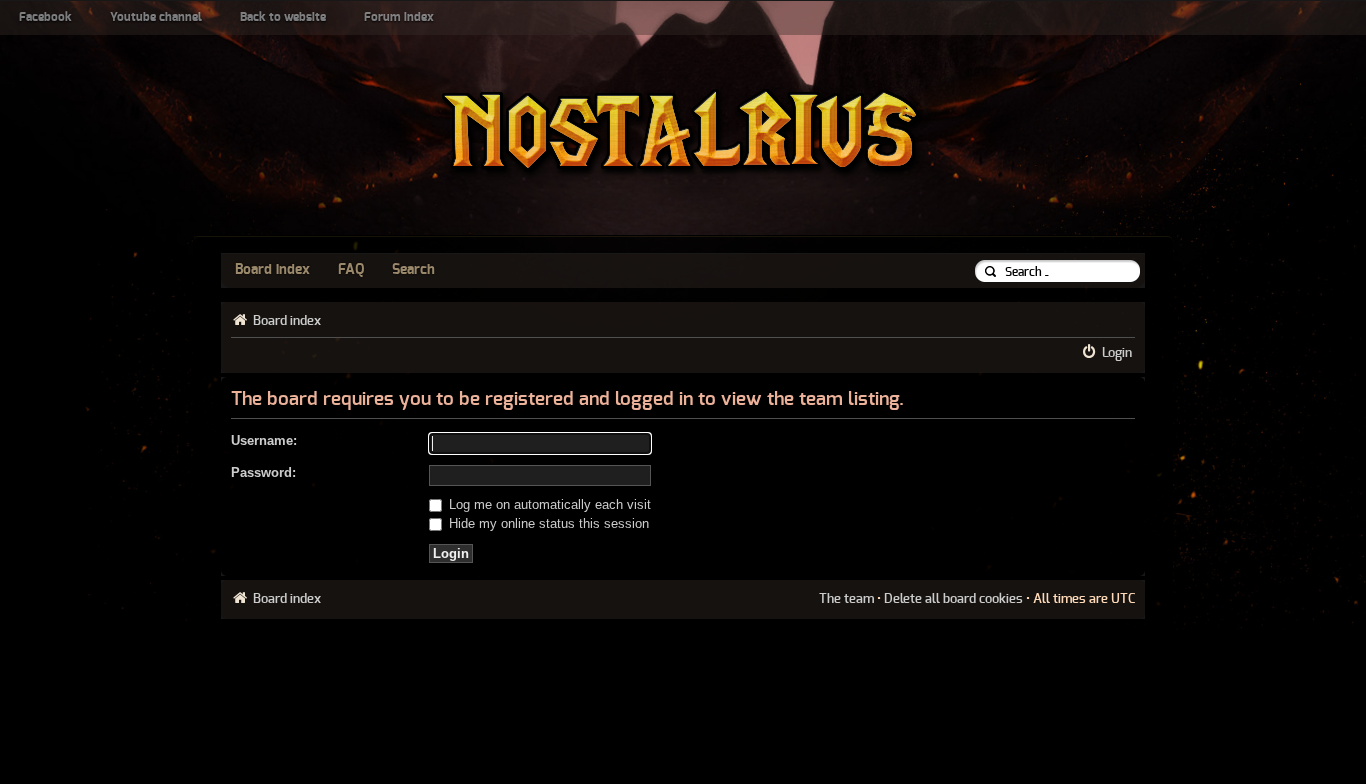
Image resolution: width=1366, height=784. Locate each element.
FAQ (351, 270)
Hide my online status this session (547, 523)
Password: (263, 472)
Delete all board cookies (953, 599)
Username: (264, 440)
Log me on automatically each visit (548, 504)
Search (413, 270)
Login (1117, 353)
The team (846, 599)
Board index (272, 270)
